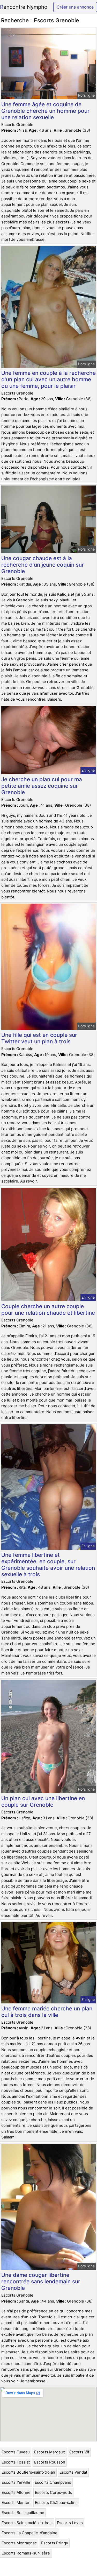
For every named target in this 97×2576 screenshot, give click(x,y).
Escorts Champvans (53, 2482)
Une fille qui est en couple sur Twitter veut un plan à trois (39, 1038)
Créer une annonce (75, 7)
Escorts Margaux (50, 2452)
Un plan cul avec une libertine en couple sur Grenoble (43, 1801)
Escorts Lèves (70, 2523)
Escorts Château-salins (56, 2503)
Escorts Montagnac (19, 2543)
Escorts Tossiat (16, 2462)
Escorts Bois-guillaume (23, 2513)
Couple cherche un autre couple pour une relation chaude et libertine (48, 1310)
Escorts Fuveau (16, 2452)
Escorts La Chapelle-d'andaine (29, 2533)
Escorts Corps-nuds (53, 2492)
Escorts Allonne (16, 2492)
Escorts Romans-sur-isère (26, 2553)
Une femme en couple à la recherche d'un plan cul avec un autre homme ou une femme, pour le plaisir (48, 379)
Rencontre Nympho (24, 7)
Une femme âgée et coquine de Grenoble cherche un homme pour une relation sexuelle (45, 111)
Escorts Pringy (55, 2543)
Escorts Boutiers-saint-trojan (28, 2472)
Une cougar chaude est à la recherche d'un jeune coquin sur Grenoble (43, 565)
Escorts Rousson (50, 2462)
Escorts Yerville (16, 2482)
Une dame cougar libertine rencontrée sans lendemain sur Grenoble (41, 2281)
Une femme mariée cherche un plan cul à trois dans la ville (47, 2012)
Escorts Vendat (73, 2472)
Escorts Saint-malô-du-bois (27, 2523)
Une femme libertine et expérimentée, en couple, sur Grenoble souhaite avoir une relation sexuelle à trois (48, 1565)
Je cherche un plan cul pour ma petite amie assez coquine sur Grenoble (42, 786)
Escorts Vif (79, 2452)
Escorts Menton (16, 2503)
